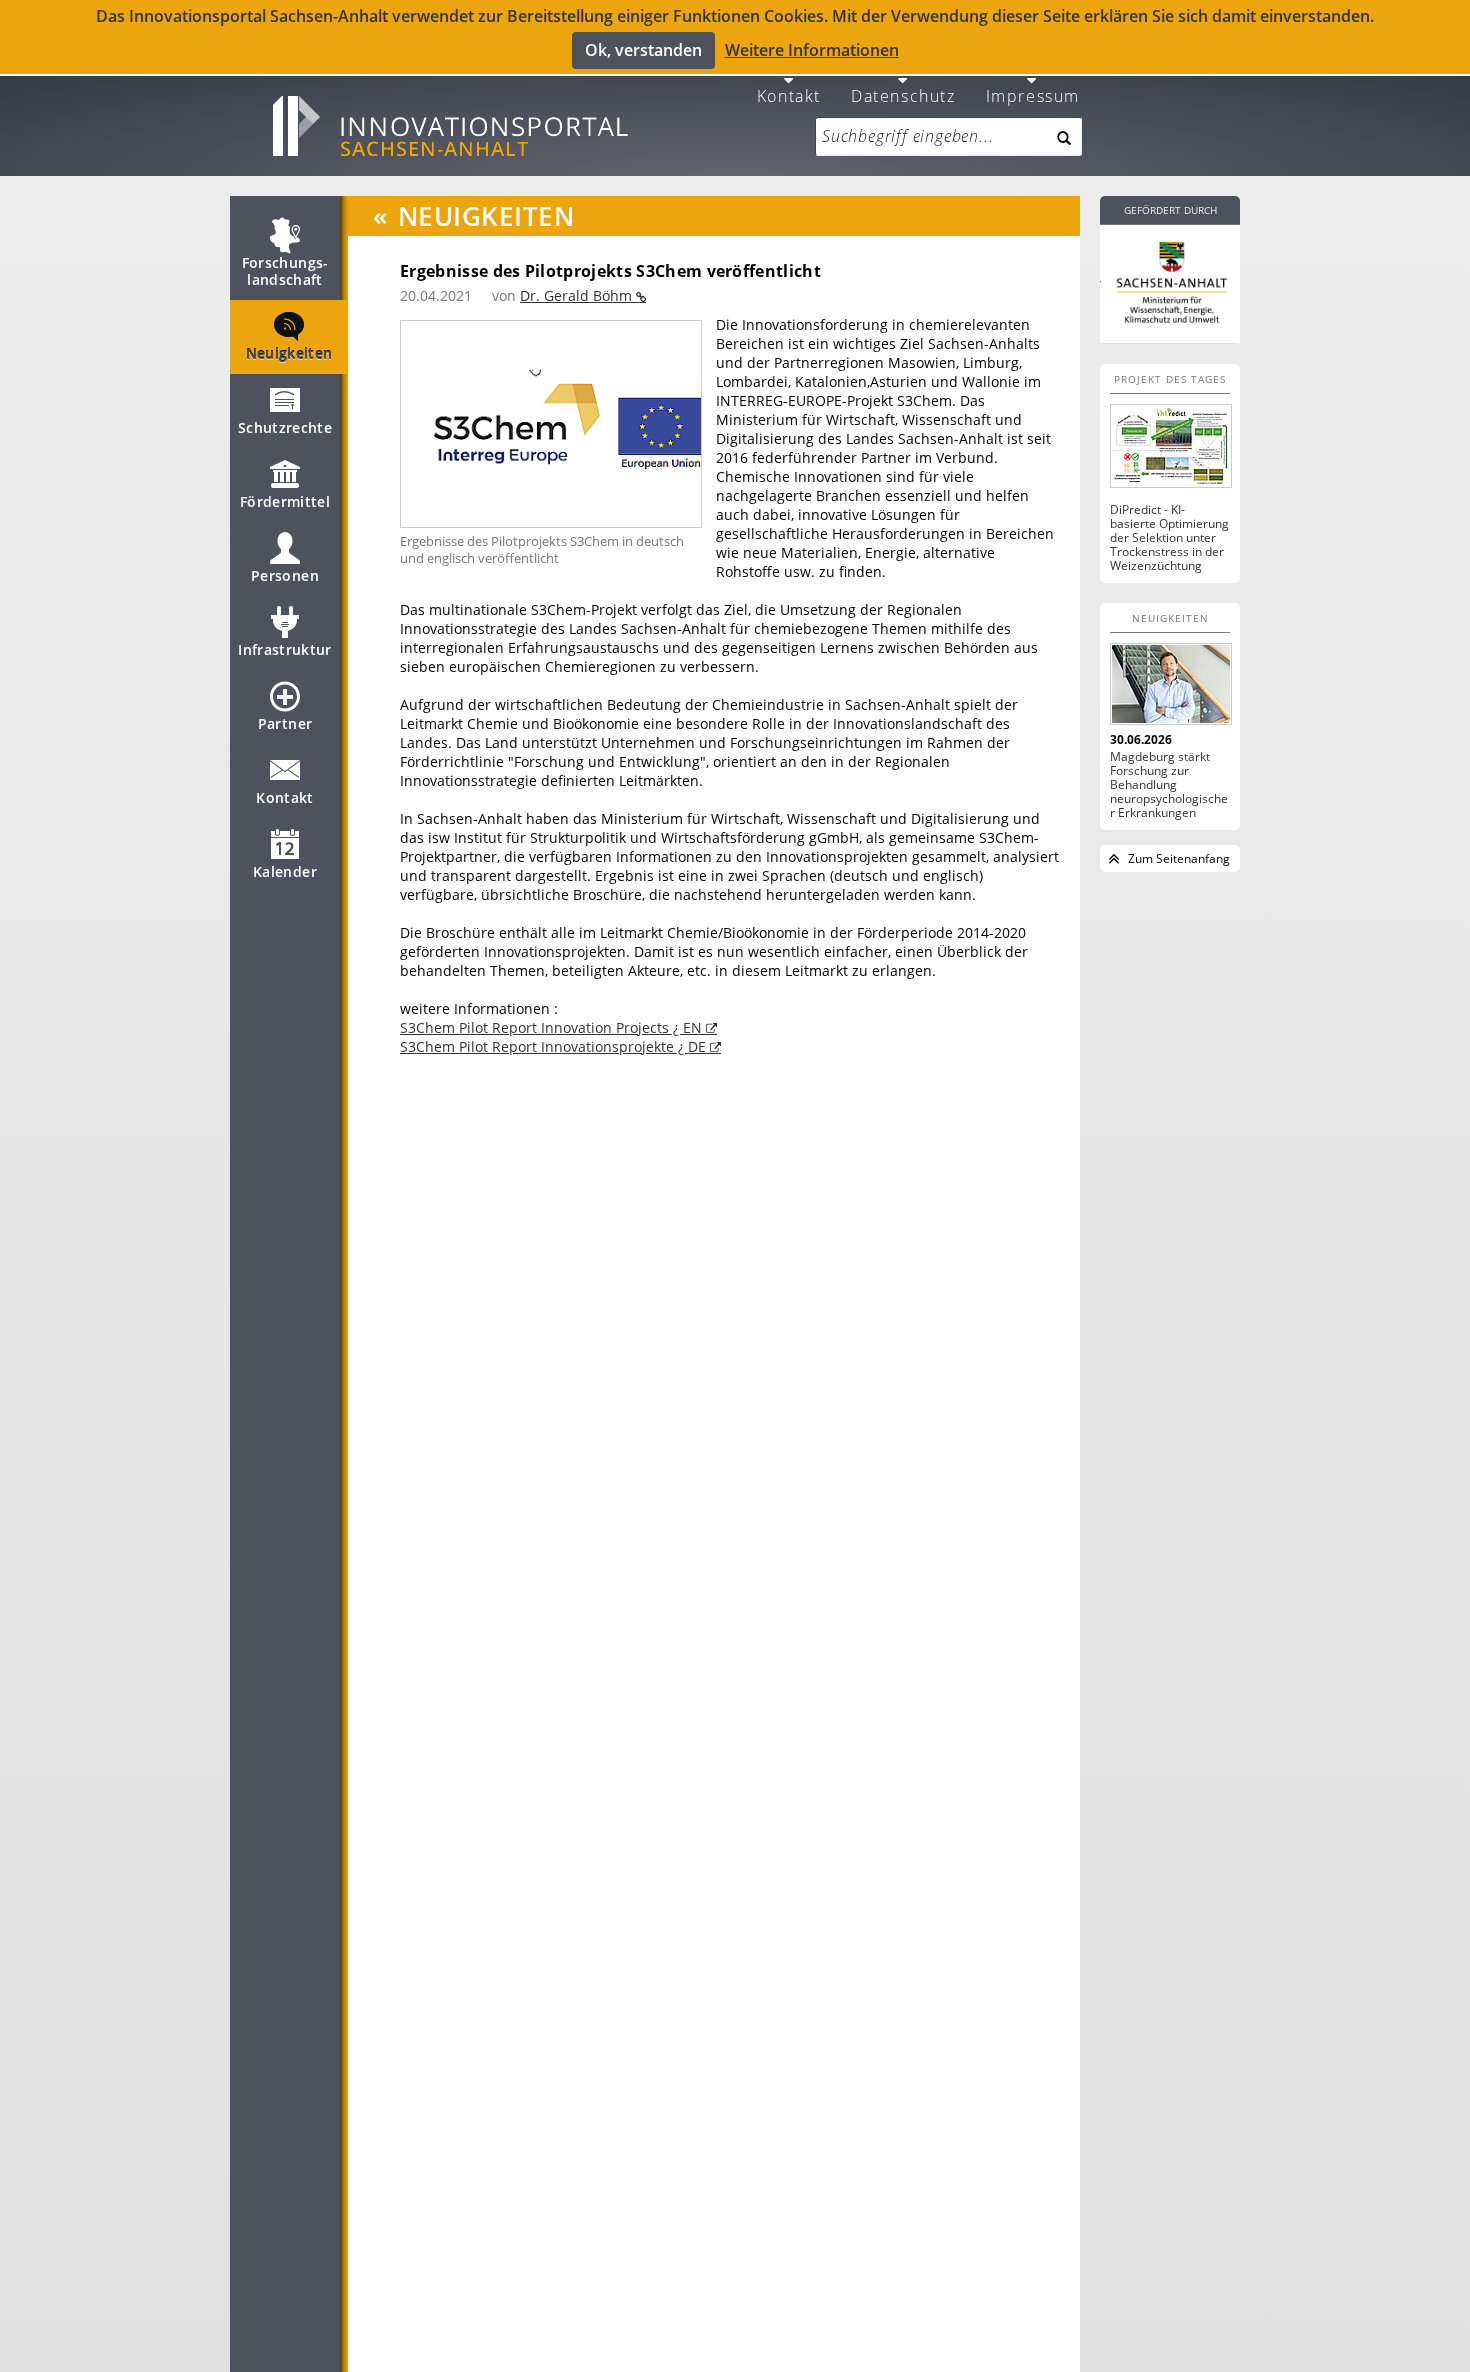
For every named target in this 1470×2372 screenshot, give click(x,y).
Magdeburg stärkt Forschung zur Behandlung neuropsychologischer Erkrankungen (1169, 785)
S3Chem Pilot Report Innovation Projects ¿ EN (553, 1027)
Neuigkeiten (289, 353)
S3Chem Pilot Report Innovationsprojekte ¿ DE (555, 1046)
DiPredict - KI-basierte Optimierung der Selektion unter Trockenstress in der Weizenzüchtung (1169, 538)
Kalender (285, 871)
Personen (285, 575)
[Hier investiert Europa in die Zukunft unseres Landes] (1170, 280)
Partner (285, 723)
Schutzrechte (285, 427)
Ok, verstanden (643, 50)
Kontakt (789, 94)
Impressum (1033, 94)
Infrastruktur (285, 649)
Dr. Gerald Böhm (578, 295)
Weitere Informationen (812, 50)
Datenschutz (903, 94)
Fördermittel (285, 501)
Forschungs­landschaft (285, 271)
